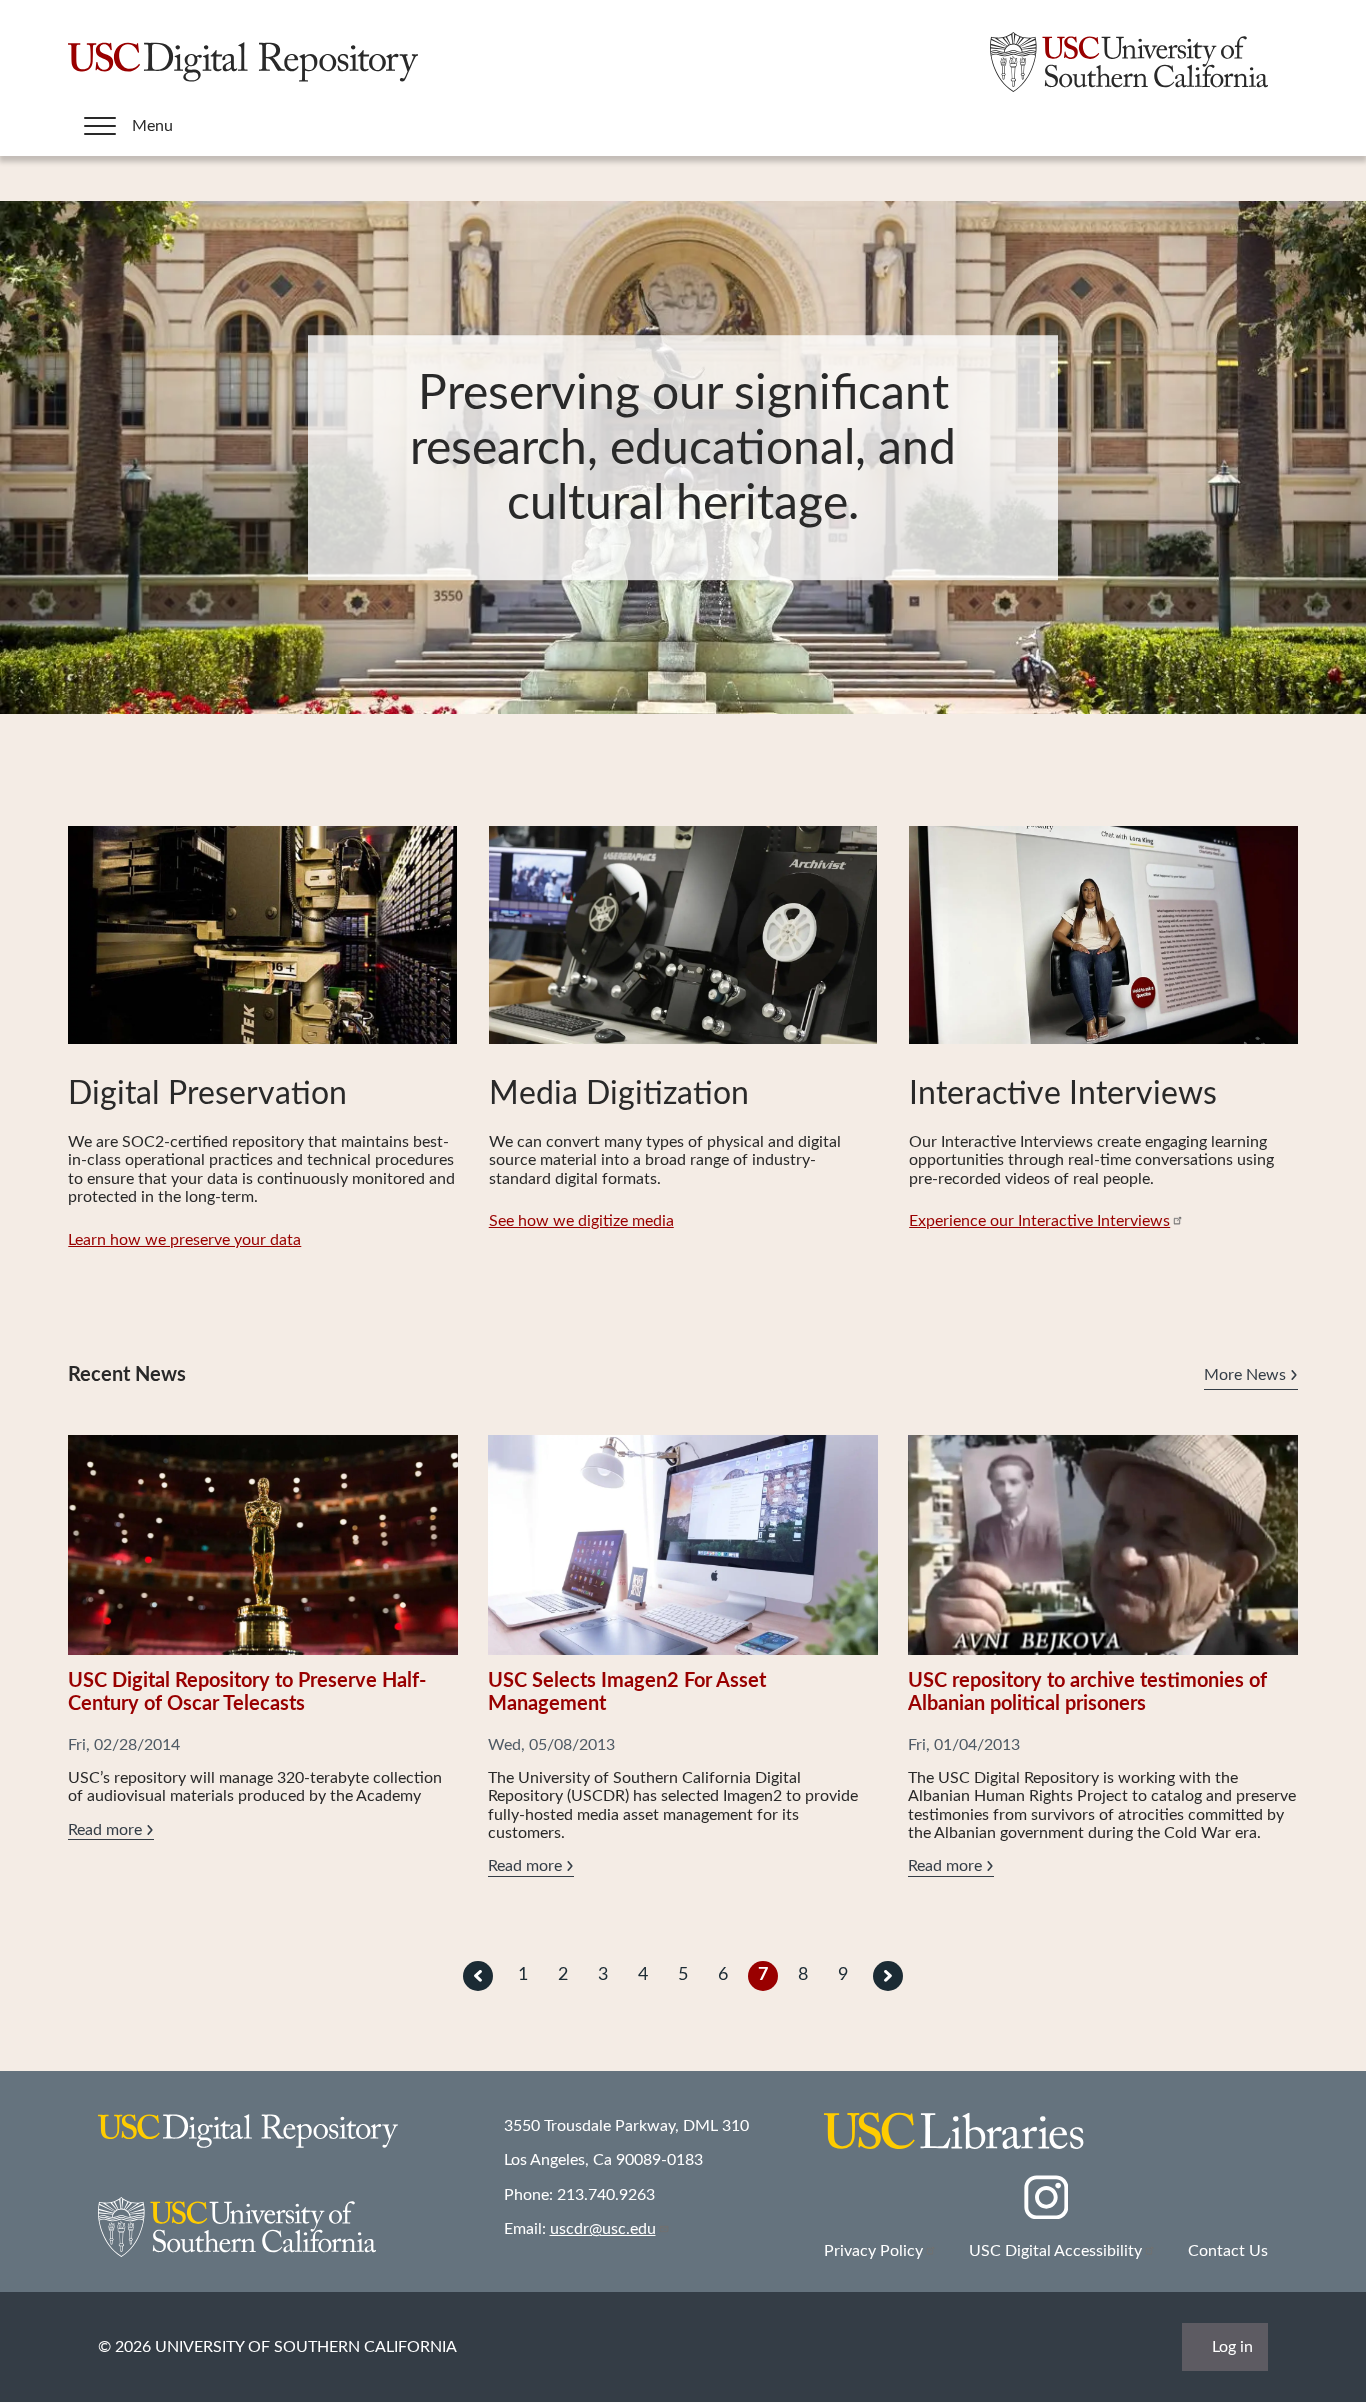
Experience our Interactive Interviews (1039, 1221)
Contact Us (1228, 2251)
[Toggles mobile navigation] (100, 126)
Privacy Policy (873, 2251)
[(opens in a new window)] (1045, 2214)
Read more (111, 1831)
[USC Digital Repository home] (243, 87)
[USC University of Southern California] (1129, 87)
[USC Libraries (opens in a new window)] (954, 2145)
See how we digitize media (581, 1221)
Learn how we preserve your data (184, 1240)
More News (1245, 1375)
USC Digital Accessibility (1055, 2251)
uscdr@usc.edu (603, 2229)
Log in (1232, 2347)
